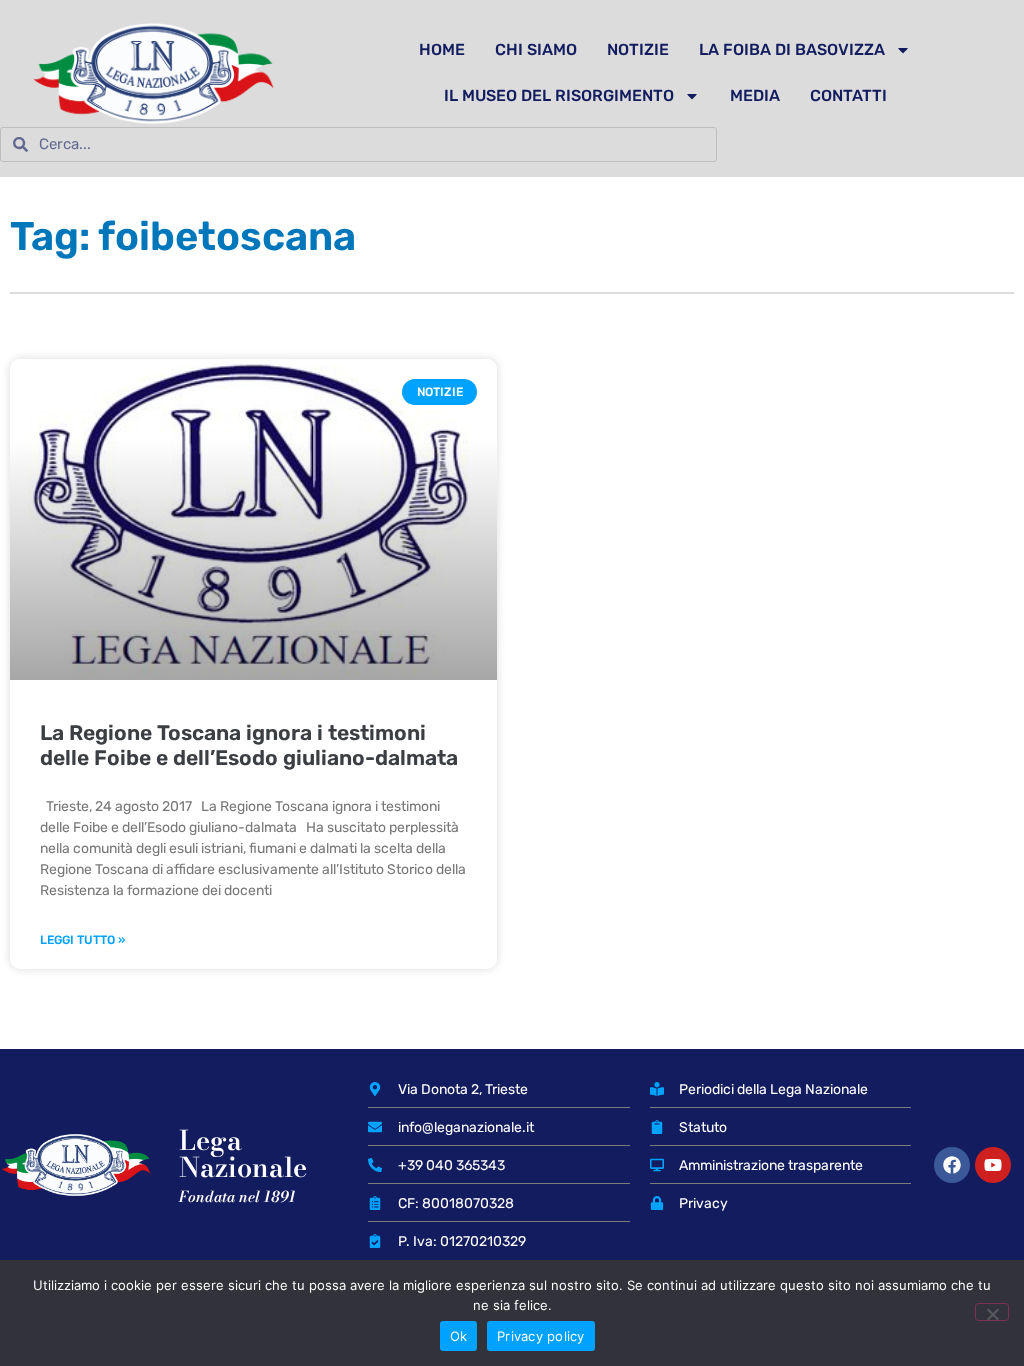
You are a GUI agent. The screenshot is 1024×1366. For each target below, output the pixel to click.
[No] (992, 1312)
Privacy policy (541, 1336)
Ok (459, 1336)
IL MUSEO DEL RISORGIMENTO (559, 95)
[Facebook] (952, 1165)
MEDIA (755, 95)
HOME (442, 49)
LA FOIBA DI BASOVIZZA (792, 49)
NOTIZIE (638, 49)
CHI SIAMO (536, 49)
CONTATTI (848, 95)
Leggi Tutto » (82, 940)
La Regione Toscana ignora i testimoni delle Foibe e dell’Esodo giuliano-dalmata (249, 745)
